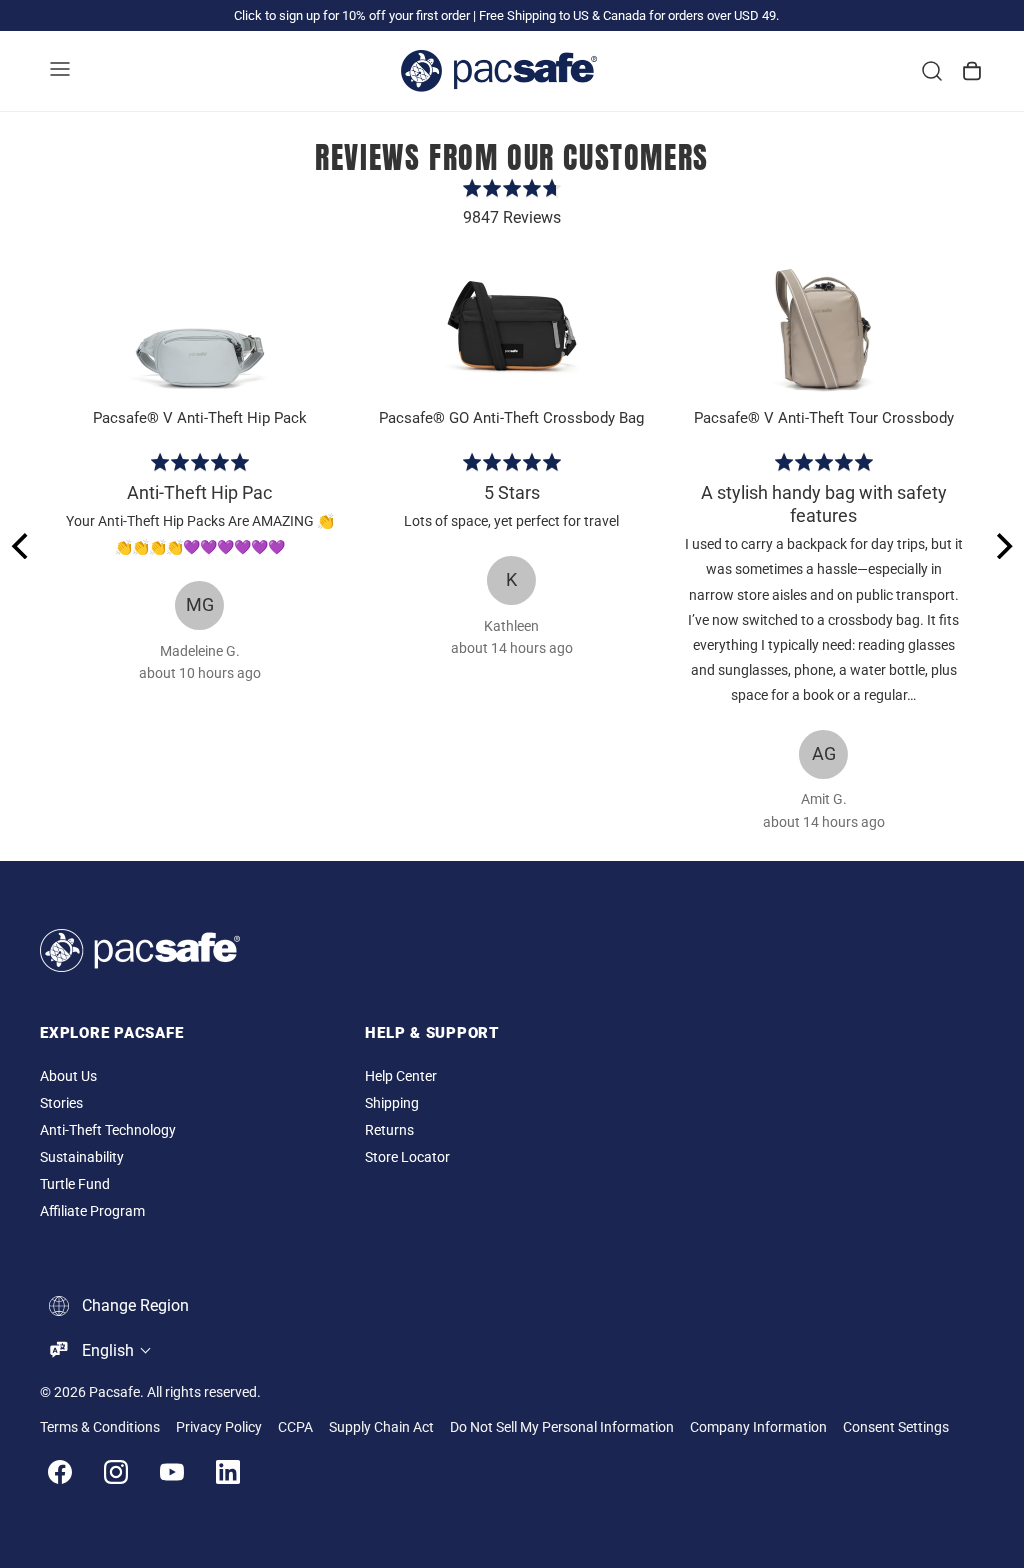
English (108, 1350)
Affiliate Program (92, 1211)
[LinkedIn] (228, 1472)
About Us (68, 1076)
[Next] (1002, 546)
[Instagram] (116, 1472)
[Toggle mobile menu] (60, 71)
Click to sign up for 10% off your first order (352, 15)
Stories (61, 1103)
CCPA (295, 1427)
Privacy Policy (219, 1427)
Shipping (392, 1103)
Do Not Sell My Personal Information (562, 1427)
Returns (389, 1130)
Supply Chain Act (381, 1427)
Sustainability (82, 1157)
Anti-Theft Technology (108, 1130)
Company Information (758, 1427)
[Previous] (22, 546)
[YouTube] (172, 1472)
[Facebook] (60, 1472)
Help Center (401, 1076)
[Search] (932, 71)
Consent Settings (896, 1427)
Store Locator (407, 1157)
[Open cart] (972, 71)
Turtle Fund (75, 1184)
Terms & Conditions (100, 1427)
